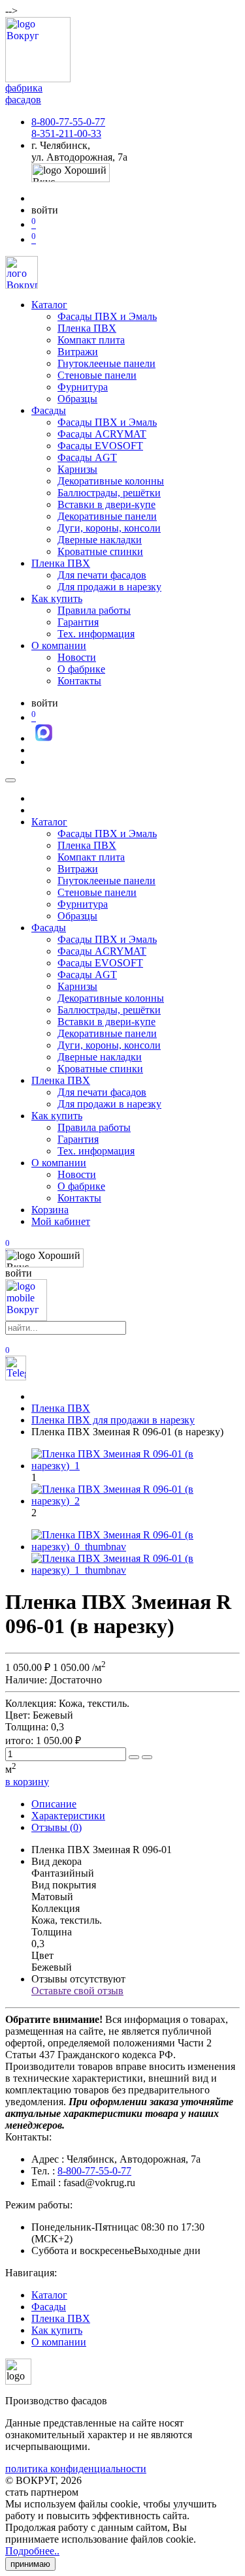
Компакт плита (91, 340)
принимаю (30, 2564)
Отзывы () (57, 1827)
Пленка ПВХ (87, 328)
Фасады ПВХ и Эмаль (107, 316)
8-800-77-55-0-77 (68, 122)
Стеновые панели (97, 375)
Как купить (57, 598)
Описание (54, 1804)
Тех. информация (96, 634)
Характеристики (68, 1816)
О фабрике (81, 669)
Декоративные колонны (111, 481)
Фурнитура (83, 387)
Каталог (49, 305)
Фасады (49, 410)
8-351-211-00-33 (66, 134)
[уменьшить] (147, 1757)
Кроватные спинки (100, 551)
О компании (59, 645)
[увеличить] (134, 1757)
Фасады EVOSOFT (100, 446)
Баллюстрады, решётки (109, 493)
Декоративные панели (107, 516)
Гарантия (78, 622)
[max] (44, 738)
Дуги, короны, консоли (109, 528)
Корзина (50, 1210)
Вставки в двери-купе (106, 504)
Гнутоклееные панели (106, 363)
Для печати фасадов (102, 575)
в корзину (27, 1782)
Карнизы (77, 469)
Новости (77, 657)
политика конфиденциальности (76, 2469)
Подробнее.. (32, 2551)
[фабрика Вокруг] (26, 1317)
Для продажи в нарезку (109, 587)
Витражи (78, 352)
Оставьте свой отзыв (77, 1991)
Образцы (77, 399)
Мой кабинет (61, 1221)
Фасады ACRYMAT (102, 434)
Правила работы (94, 610)
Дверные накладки (100, 540)
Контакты (79, 681)
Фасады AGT (87, 457)
